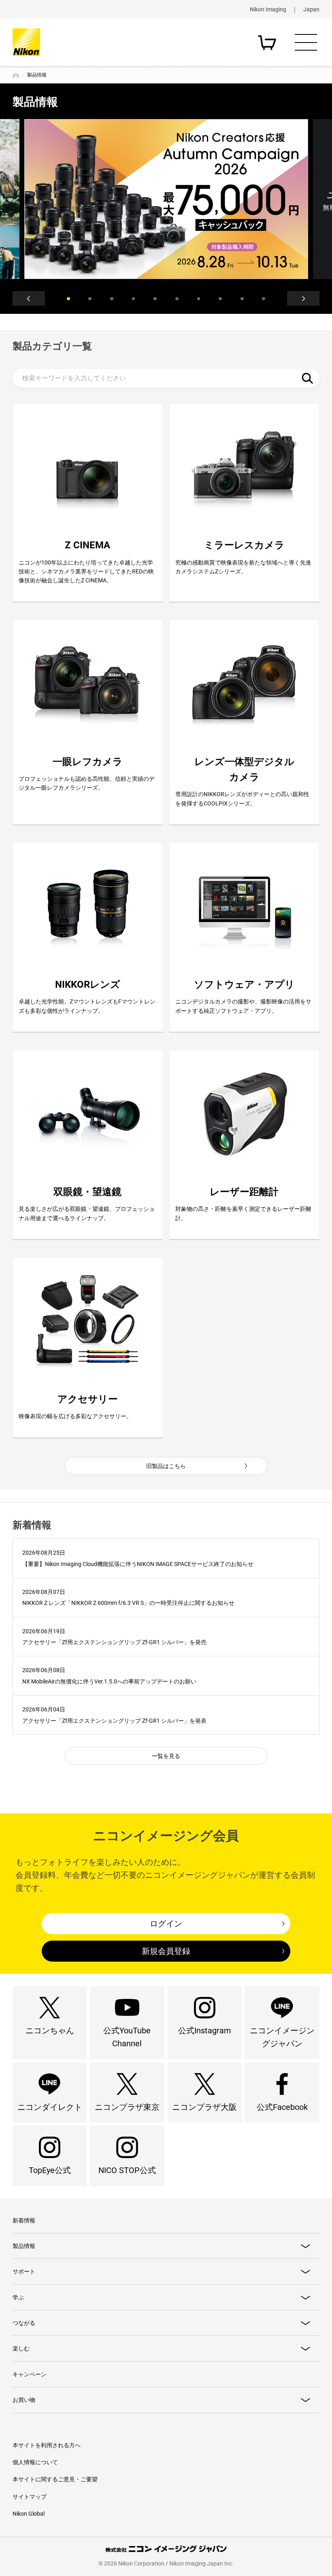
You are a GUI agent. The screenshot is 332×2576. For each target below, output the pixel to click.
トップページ (16, 75)
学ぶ (18, 2297)
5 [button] (155, 299)
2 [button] (90, 299)
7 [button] (199, 299)
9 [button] (242, 299)
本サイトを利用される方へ (47, 2445)
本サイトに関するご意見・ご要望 (55, 2479)
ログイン (166, 1924)
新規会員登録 (166, 1951)
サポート (24, 2271)
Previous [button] (29, 298)
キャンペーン (30, 2374)
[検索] (307, 378)
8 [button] (220, 299)
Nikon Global (29, 2514)
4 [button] (134, 299)
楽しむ (21, 2348)
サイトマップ (30, 2497)
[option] (166, 199)
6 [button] (177, 299)
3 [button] (112, 299)
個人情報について (35, 2462)
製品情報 (24, 2246)
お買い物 (24, 2400)
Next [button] (303, 298)
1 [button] (68, 299)
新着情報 (24, 2220)
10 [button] (264, 299)
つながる (24, 2323)
